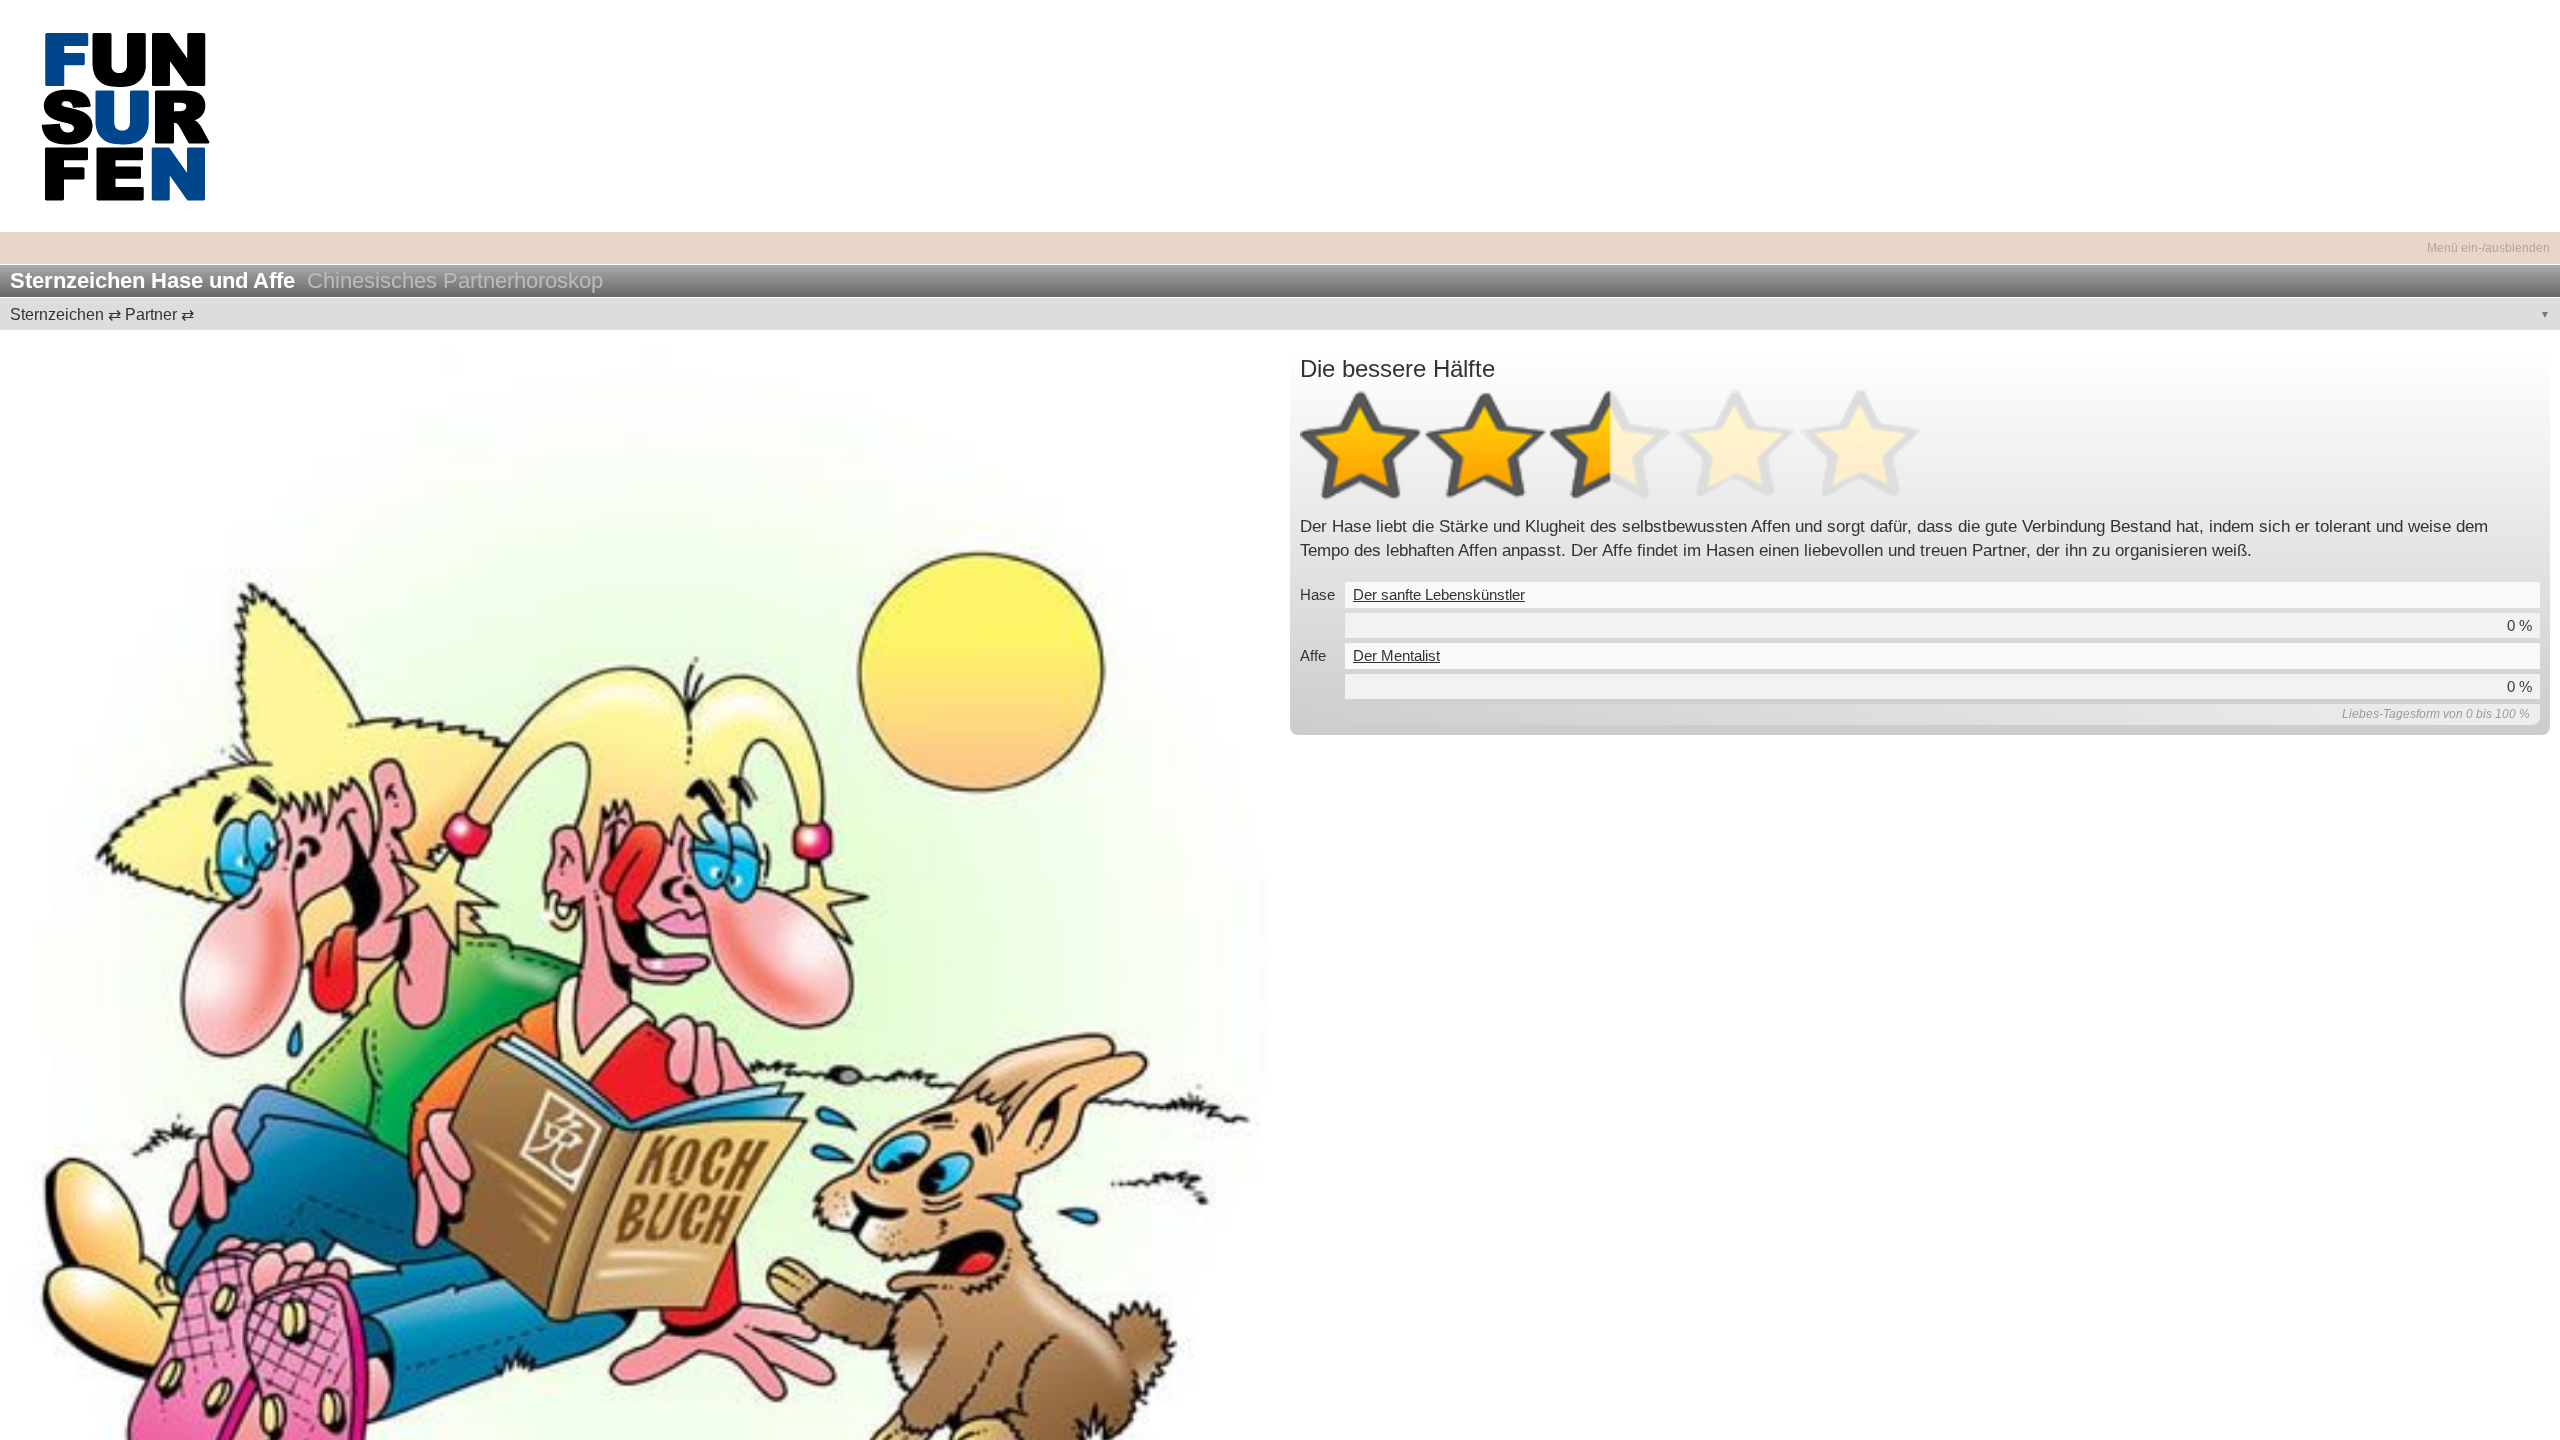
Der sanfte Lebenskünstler (1439, 594)
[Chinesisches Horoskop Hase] (640, 979)
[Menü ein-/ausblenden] (1280, 236)
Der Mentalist (1396, 655)
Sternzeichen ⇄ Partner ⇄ (102, 314)
